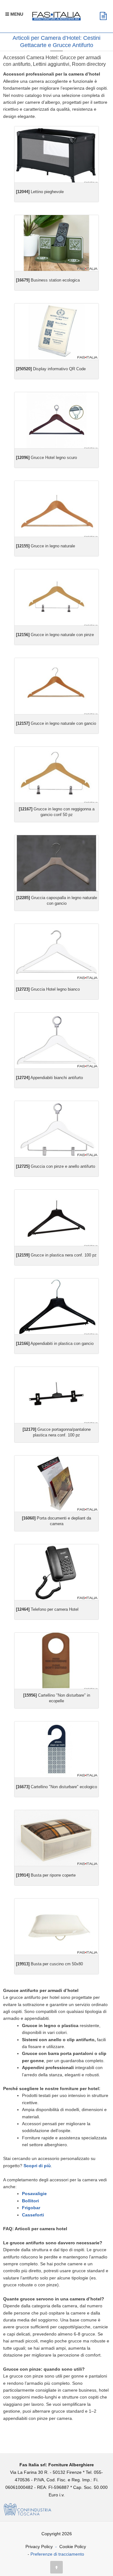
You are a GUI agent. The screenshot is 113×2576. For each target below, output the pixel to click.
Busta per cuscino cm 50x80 (49, 1964)
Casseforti (33, 2215)
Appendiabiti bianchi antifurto (49, 1078)
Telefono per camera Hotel (47, 1609)
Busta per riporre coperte (46, 1875)
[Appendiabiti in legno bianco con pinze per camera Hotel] (56, 1129)
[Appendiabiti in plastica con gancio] (56, 1306)
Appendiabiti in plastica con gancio (55, 1343)
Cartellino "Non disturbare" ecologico (56, 1787)
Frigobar (31, 2208)
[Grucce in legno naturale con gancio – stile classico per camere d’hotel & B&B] (56, 686)
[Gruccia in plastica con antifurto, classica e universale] (56, 1218)
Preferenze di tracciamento (57, 2554)
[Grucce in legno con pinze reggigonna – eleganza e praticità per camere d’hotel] (56, 597)
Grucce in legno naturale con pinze (55, 635)
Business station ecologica (48, 280)
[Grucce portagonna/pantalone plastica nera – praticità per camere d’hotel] (56, 1395)
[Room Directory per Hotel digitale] (56, 243)
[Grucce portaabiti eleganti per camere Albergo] (56, 952)
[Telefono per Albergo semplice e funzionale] (56, 1572)
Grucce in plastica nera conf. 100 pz (56, 1255)
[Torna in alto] (56, 2567)
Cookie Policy (73, 2547)
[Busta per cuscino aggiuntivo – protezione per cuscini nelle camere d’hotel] (56, 1927)
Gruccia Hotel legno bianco (48, 989)
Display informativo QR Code (51, 369)
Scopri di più (37, 2166)
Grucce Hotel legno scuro (46, 458)
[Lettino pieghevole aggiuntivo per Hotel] (56, 154)
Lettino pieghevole (40, 192)
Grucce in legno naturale (46, 546)
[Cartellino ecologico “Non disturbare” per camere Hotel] (56, 1749)
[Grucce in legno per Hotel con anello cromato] (56, 1041)
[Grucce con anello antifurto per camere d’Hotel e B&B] (56, 509)
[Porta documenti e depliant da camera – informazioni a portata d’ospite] (56, 1484)
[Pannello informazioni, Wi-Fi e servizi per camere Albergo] (56, 332)
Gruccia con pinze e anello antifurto (56, 1166)
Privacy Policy (39, 2547)
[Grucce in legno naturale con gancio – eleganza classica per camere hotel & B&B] (56, 775)
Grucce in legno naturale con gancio (56, 723)
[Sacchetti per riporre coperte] (56, 1838)
